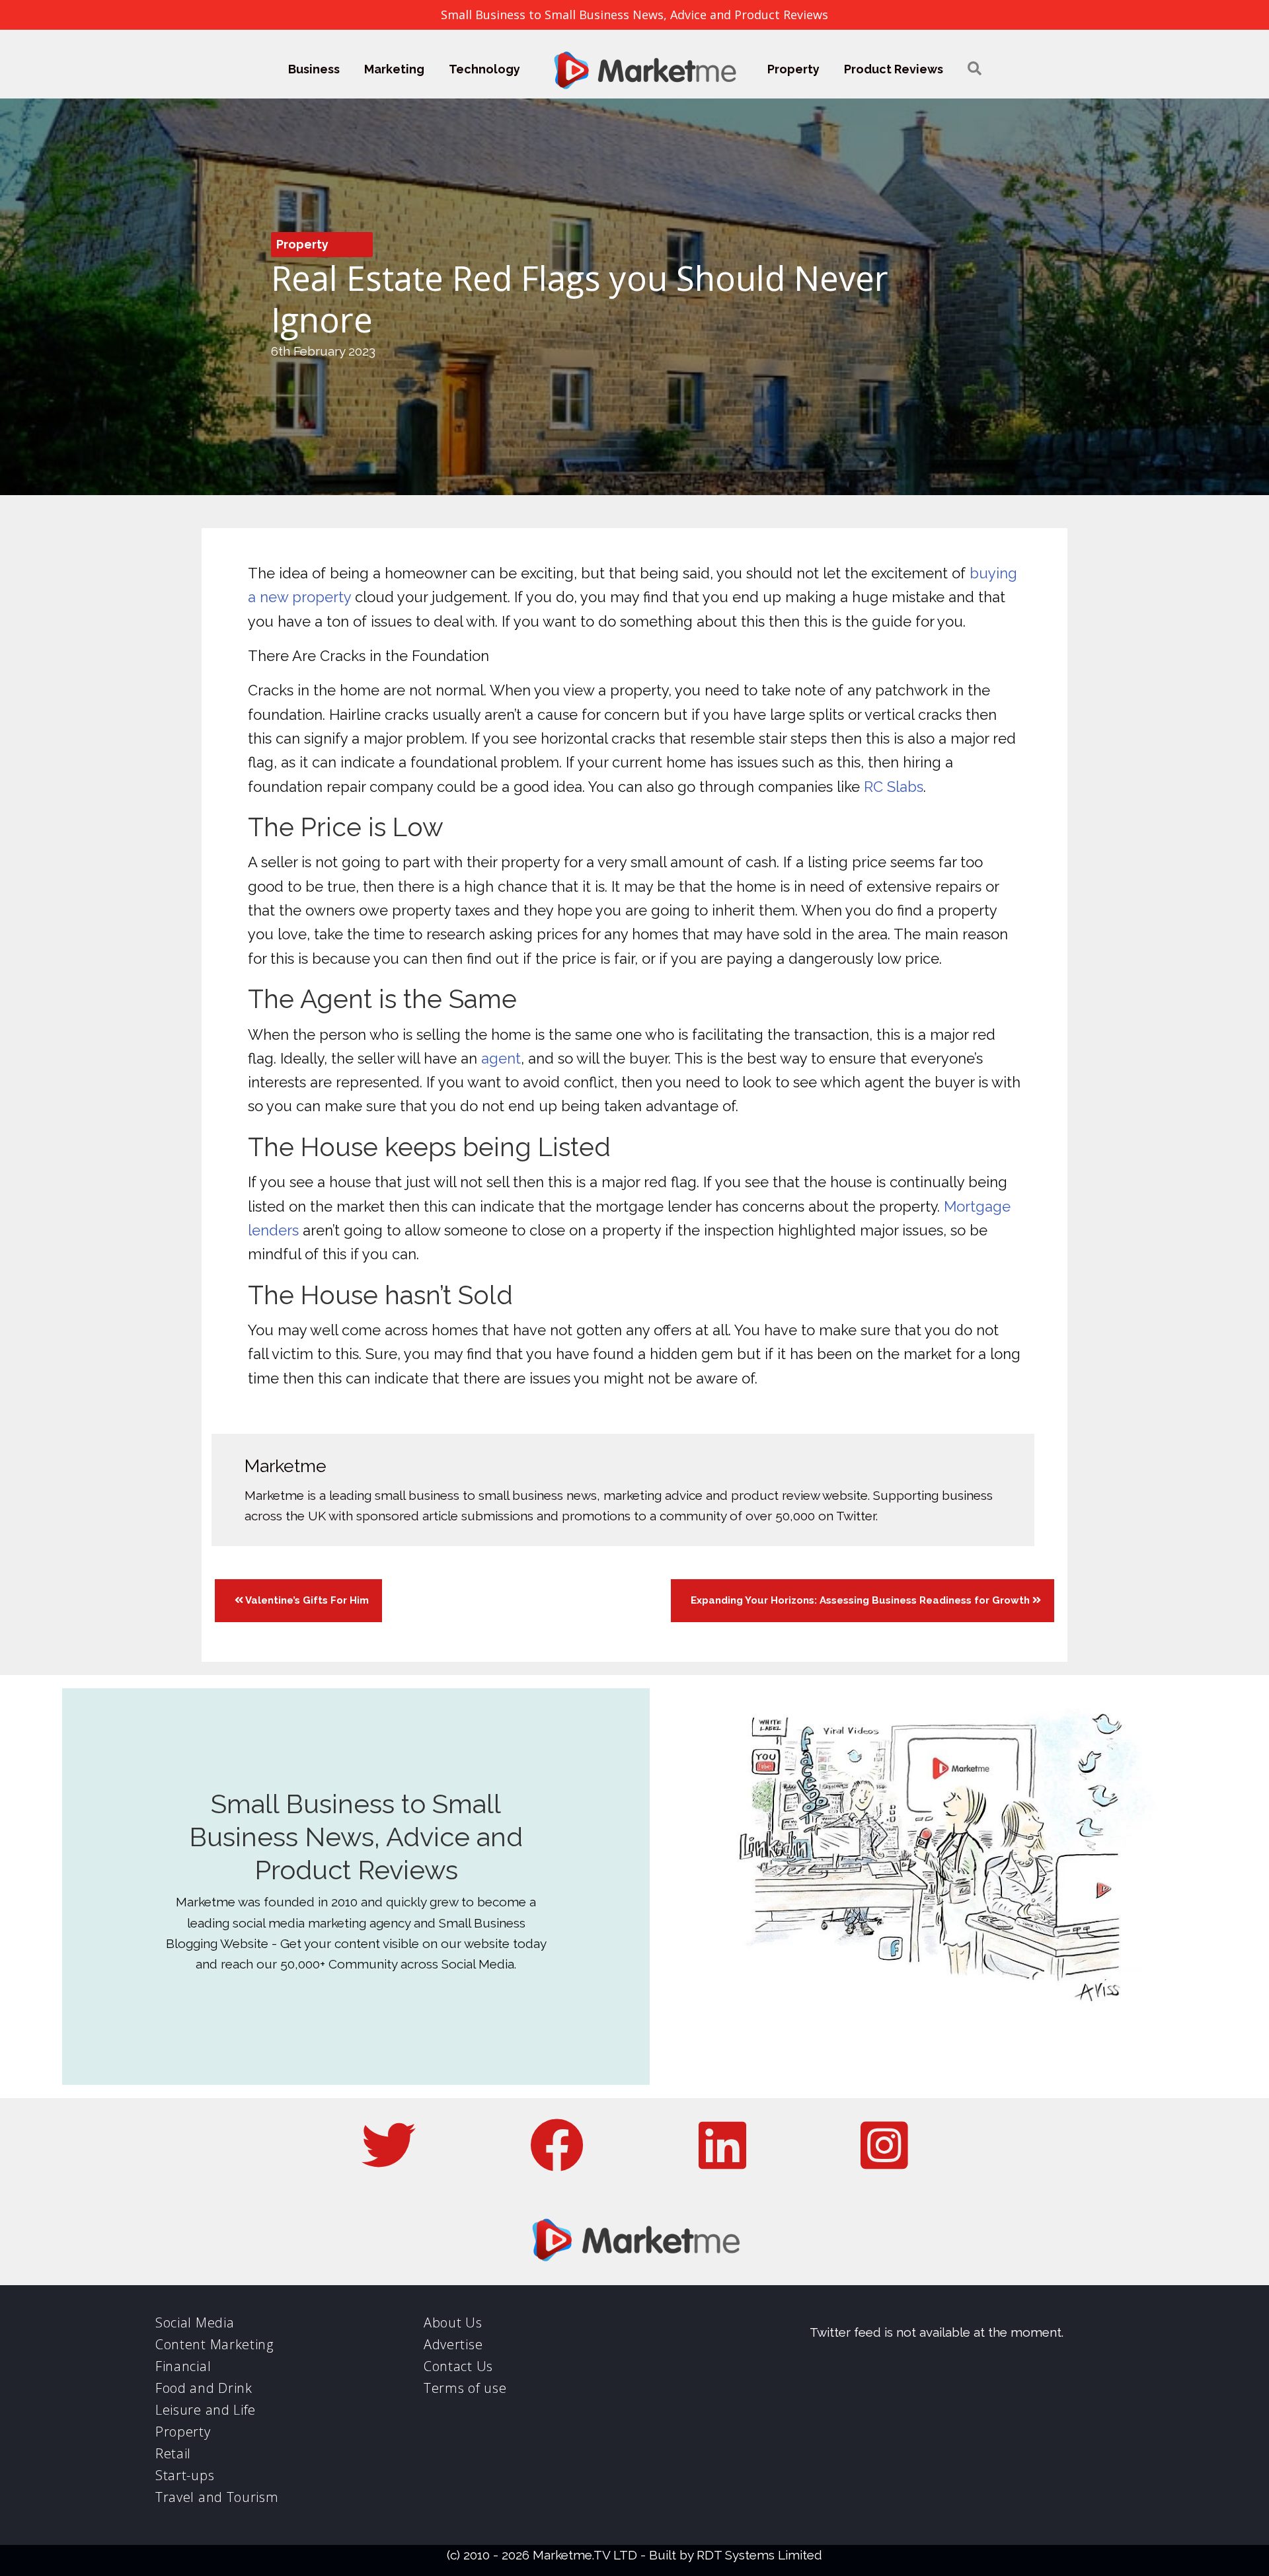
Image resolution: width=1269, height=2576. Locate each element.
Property (793, 69)
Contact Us (458, 2366)
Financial (183, 2366)
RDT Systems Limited (759, 2555)
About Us (453, 2322)
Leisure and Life (206, 2410)
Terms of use (465, 2388)
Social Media (195, 2322)
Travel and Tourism (217, 2497)
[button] (975, 69)
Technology (484, 69)
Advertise (453, 2344)
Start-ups (185, 2475)
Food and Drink (204, 2388)
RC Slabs (894, 787)
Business (314, 69)
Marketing (394, 69)
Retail (173, 2453)
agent (501, 1058)
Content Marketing (214, 2344)
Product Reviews (894, 69)
